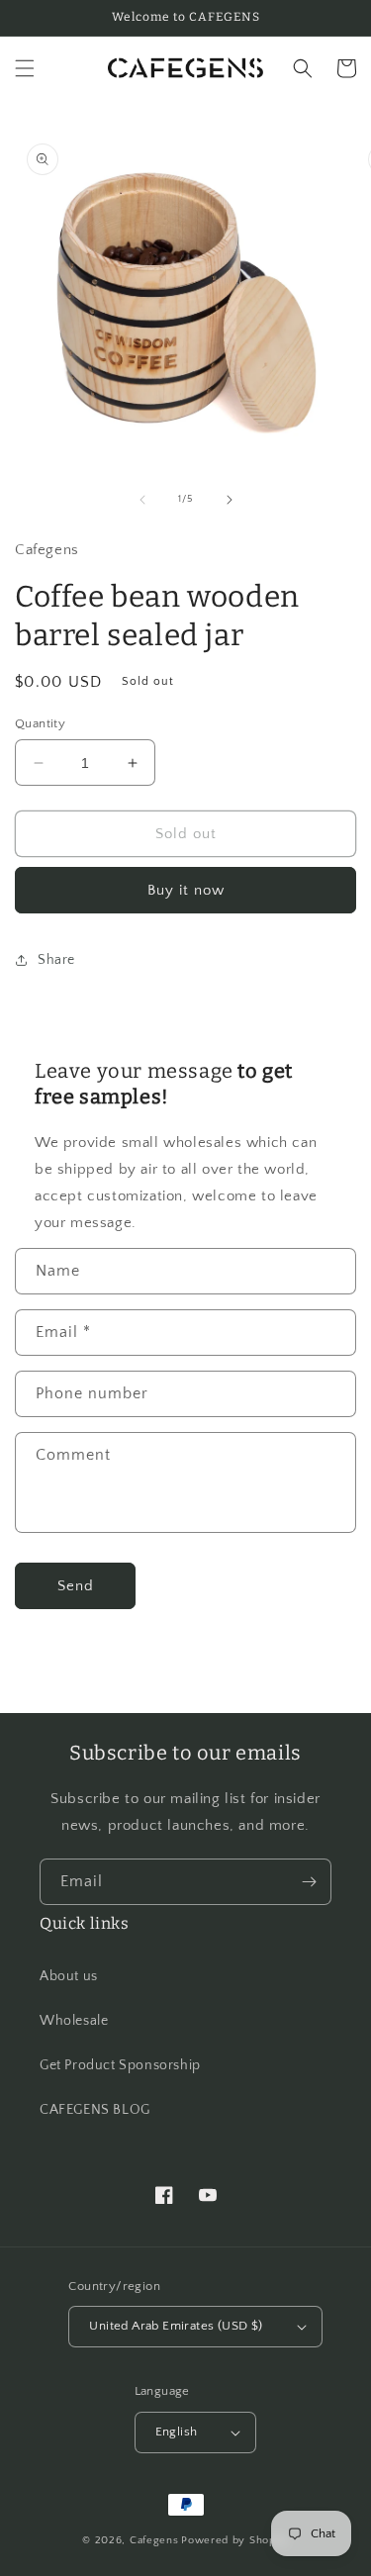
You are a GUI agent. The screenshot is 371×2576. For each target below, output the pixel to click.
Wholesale (74, 2021)
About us (69, 1976)
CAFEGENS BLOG (95, 2110)
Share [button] (56, 960)
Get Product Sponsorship (120, 2065)
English (177, 2432)
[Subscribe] (309, 1882)
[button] (25, 68)
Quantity (40, 723)
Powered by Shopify (235, 2540)
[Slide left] (142, 500)
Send (76, 1586)
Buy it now (186, 890)
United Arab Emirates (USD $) (176, 2326)
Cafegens (154, 2540)
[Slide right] (230, 500)
